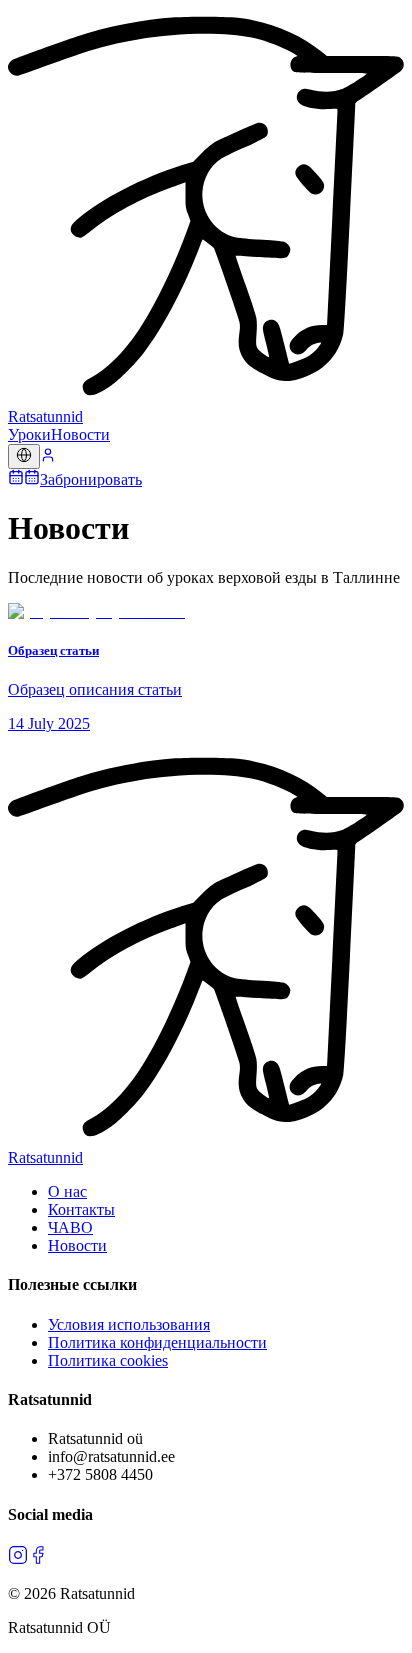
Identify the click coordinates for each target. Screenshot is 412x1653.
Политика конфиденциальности (157, 1342)
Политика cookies (108, 1360)
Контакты (81, 1209)
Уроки (29, 434)
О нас (67, 1191)
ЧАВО (70, 1227)
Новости (80, 434)
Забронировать (91, 479)
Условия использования (129, 1324)
